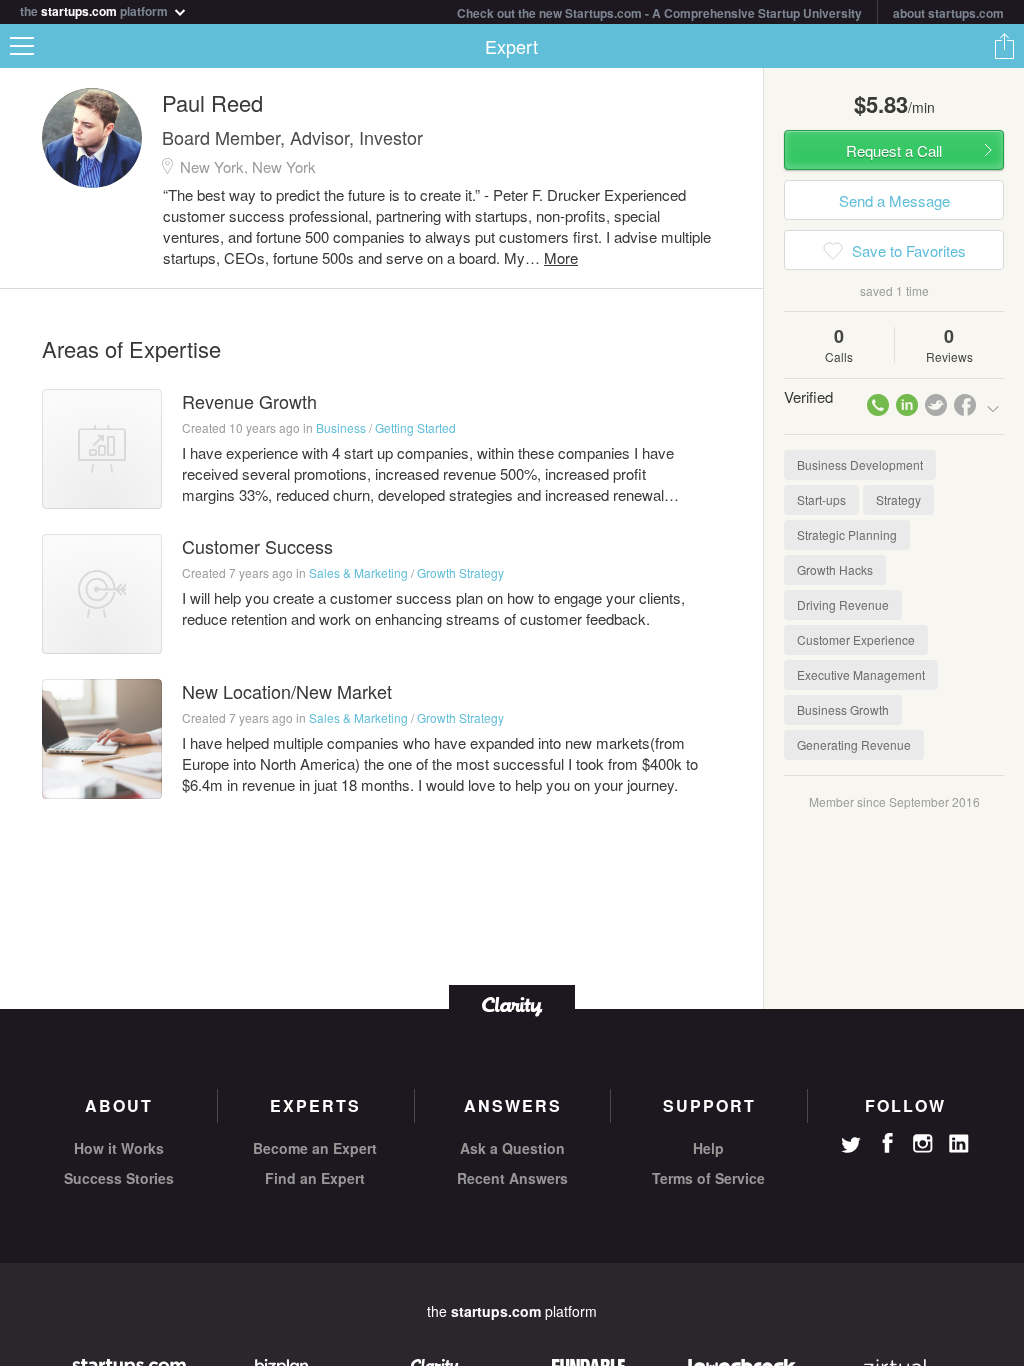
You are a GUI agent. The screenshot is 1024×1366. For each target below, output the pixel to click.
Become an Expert (315, 1148)
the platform (95, 9)
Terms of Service (708, 1178)
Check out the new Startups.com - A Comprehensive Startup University (659, 13)
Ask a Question (512, 1148)
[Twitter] (851, 1147)
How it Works (119, 1148)
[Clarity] (512, 1004)
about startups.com (948, 13)
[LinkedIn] (959, 1144)
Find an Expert (315, 1178)
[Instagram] (923, 1144)
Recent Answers (512, 1178)
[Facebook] (887, 1143)
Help (708, 1148)
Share (1004, 46)
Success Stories (119, 1178)
